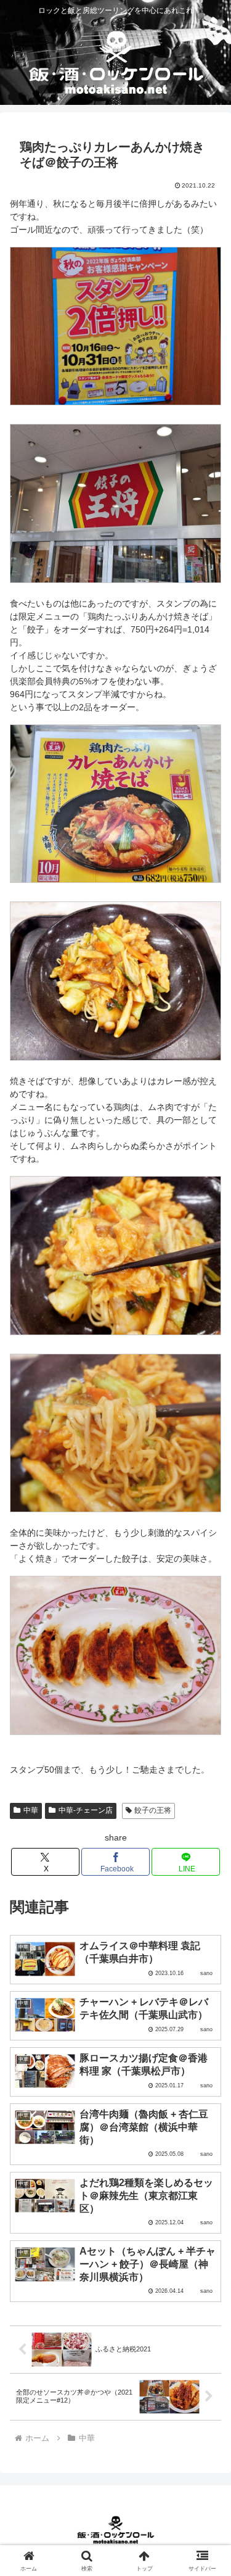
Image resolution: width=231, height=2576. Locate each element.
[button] (207, 1829)
